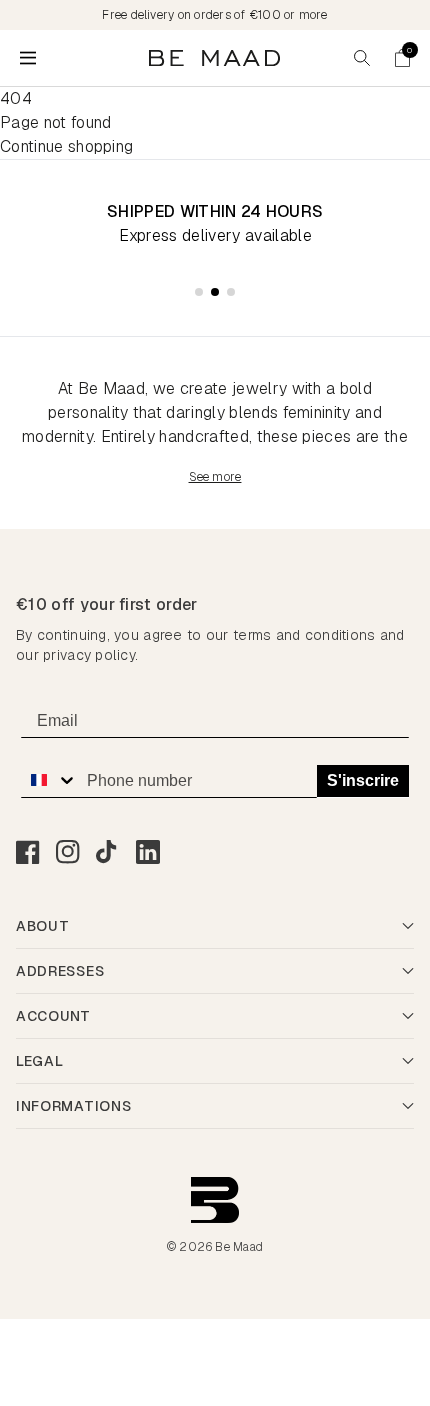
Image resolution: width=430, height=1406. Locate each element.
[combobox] (49, 780)
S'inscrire (363, 780)
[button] (402, 58)
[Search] (362, 58)
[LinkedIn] (148, 852)
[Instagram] (68, 852)
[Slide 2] (215, 292)
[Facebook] (28, 852)
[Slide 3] (231, 292)
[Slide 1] (199, 292)
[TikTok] (108, 852)
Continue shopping (66, 146)
